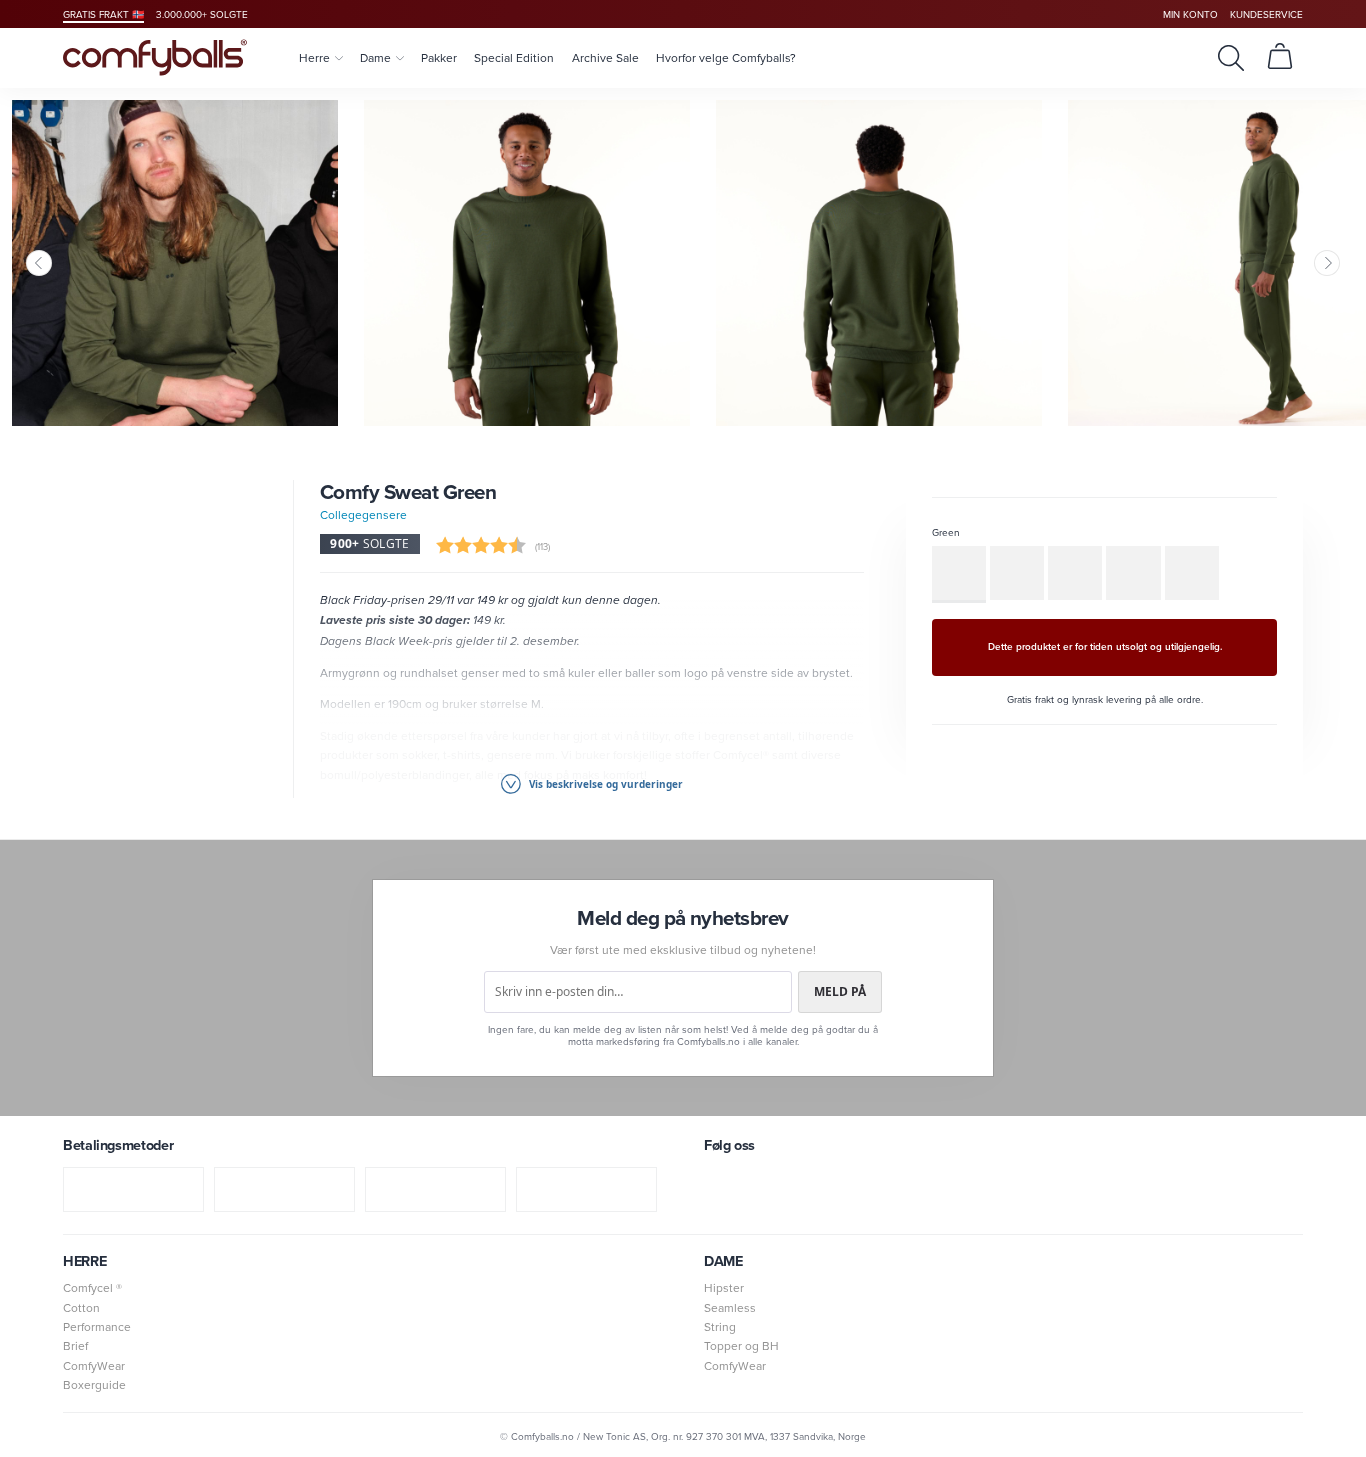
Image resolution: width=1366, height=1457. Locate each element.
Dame (375, 57)
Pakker (439, 57)
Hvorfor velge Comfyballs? (726, 57)
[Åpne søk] (1231, 57)
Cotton (81, 1307)
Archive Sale (605, 57)
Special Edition (514, 57)
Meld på (840, 991)
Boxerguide (94, 1384)
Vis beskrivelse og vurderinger (604, 784)
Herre (314, 57)
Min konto (1190, 14)
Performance (97, 1326)
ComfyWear (94, 1365)
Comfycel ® (92, 1287)
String (720, 1326)
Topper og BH (741, 1345)
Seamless (730, 1307)
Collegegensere (363, 514)
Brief (75, 1345)
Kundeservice (1266, 14)
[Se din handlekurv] (1280, 57)
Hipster (724, 1287)
